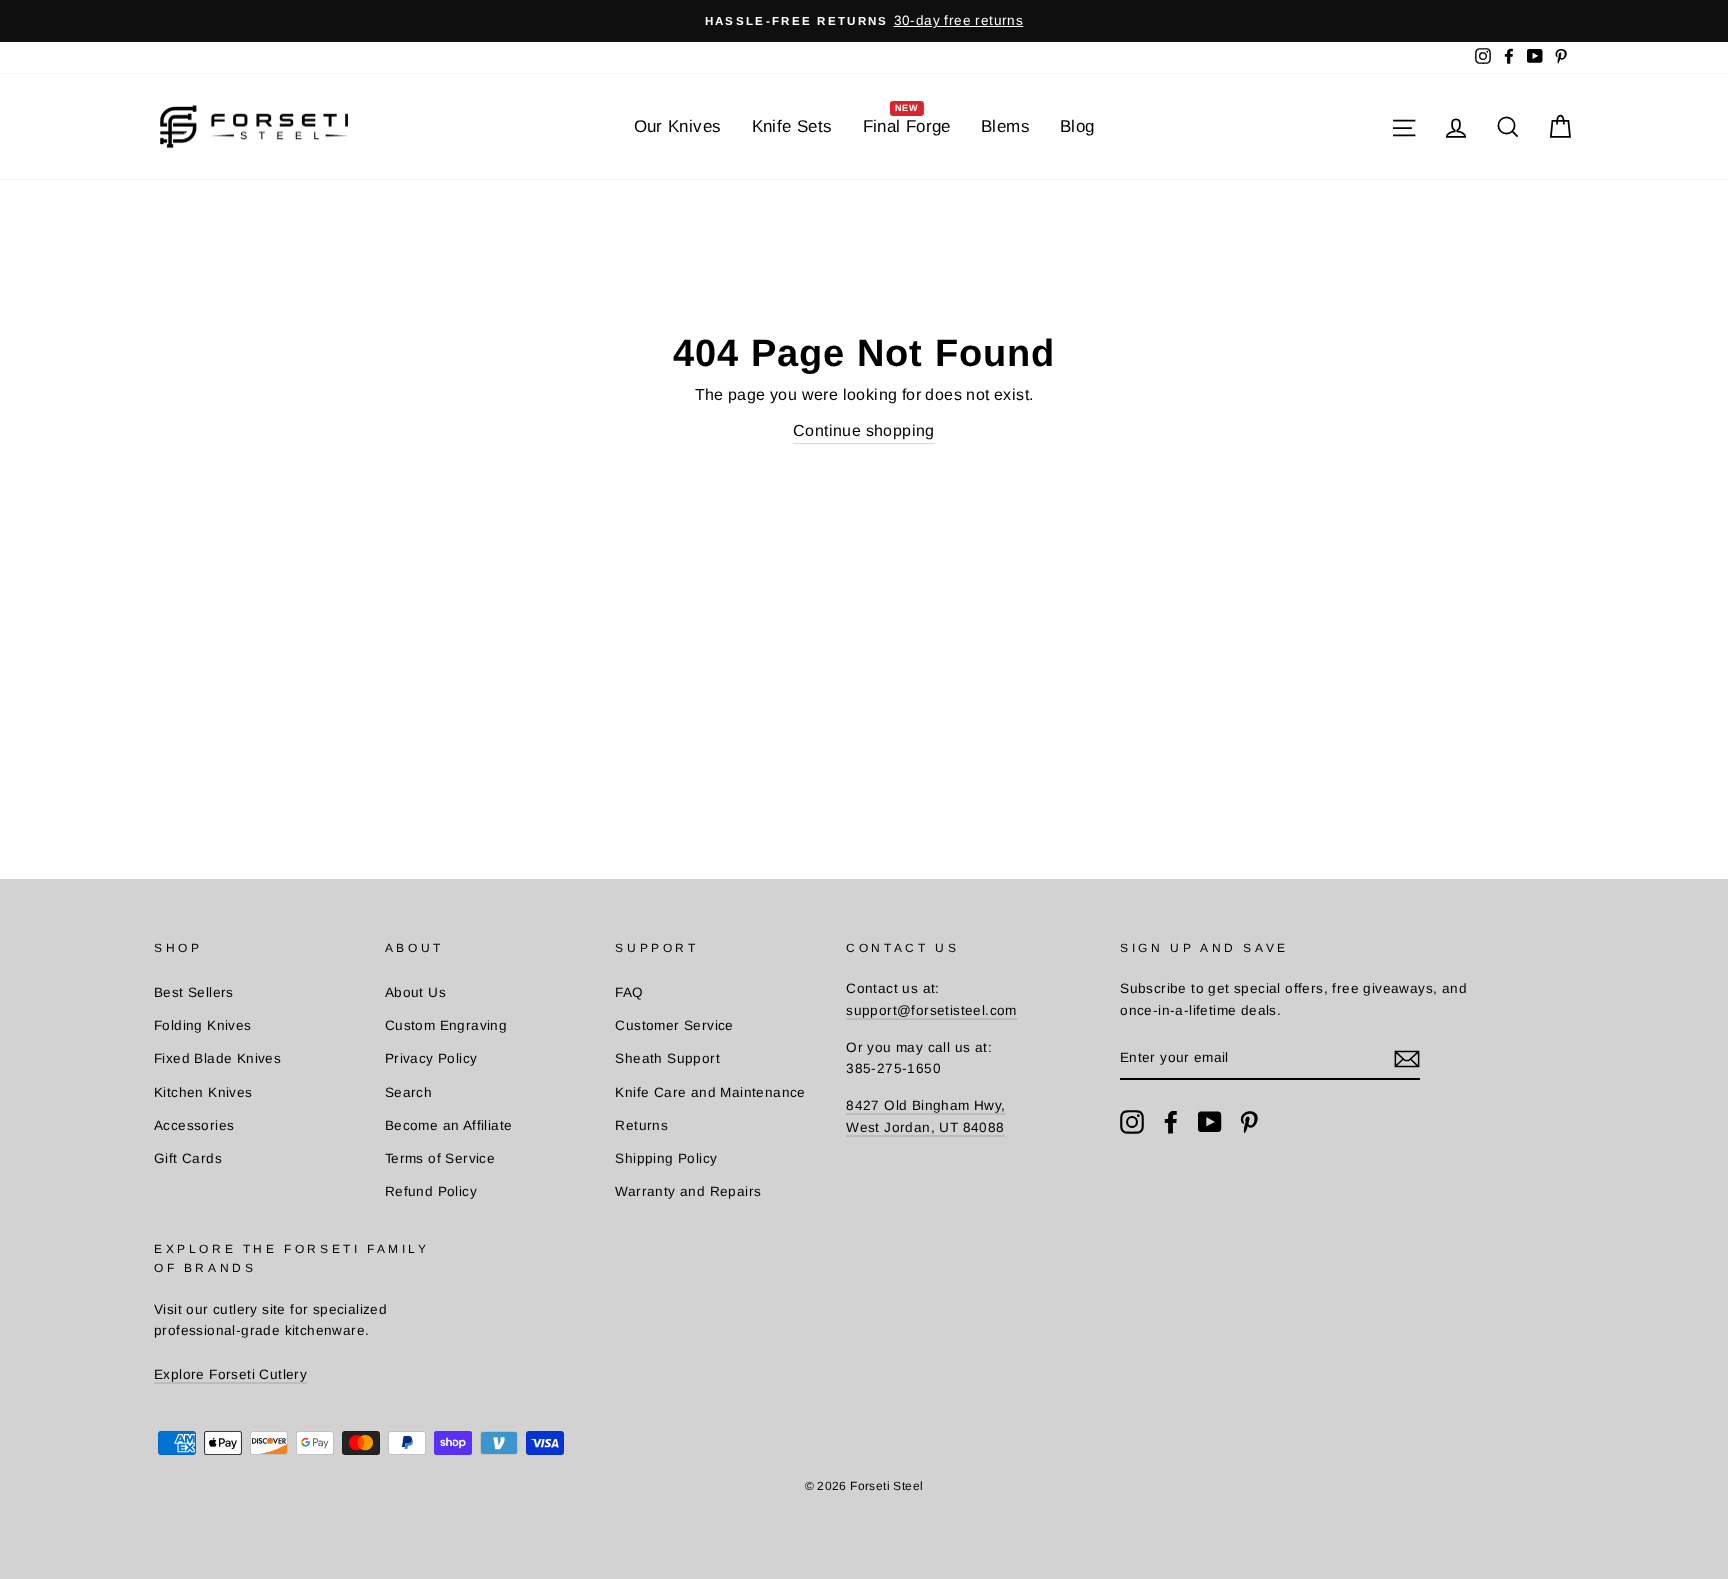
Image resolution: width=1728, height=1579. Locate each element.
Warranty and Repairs (688, 1191)
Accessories (194, 1125)
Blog (1077, 126)
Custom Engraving (446, 1025)
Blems (1005, 126)
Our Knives (678, 126)
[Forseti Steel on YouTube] (1210, 1122)
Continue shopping (864, 430)
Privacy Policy (431, 1058)
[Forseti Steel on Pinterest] (1249, 1122)
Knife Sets (792, 126)
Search (408, 1092)
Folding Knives (203, 1025)
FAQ (629, 992)
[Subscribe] (1407, 1059)
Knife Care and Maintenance (710, 1092)
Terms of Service (440, 1158)
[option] (864, 21)
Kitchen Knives (203, 1092)
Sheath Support (667, 1058)
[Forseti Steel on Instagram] (1132, 1122)
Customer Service (674, 1025)
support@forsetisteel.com (931, 1010)
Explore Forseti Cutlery (230, 1374)
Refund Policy (431, 1191)
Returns (641, 1125)
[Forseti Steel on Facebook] (1171, 1122)
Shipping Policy (666, 1158)
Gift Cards (188, 1158)
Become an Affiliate (449, 1125)
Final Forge (907, 120)
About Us (415, 992)
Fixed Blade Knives (217, 1058)
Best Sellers (194, 992)
